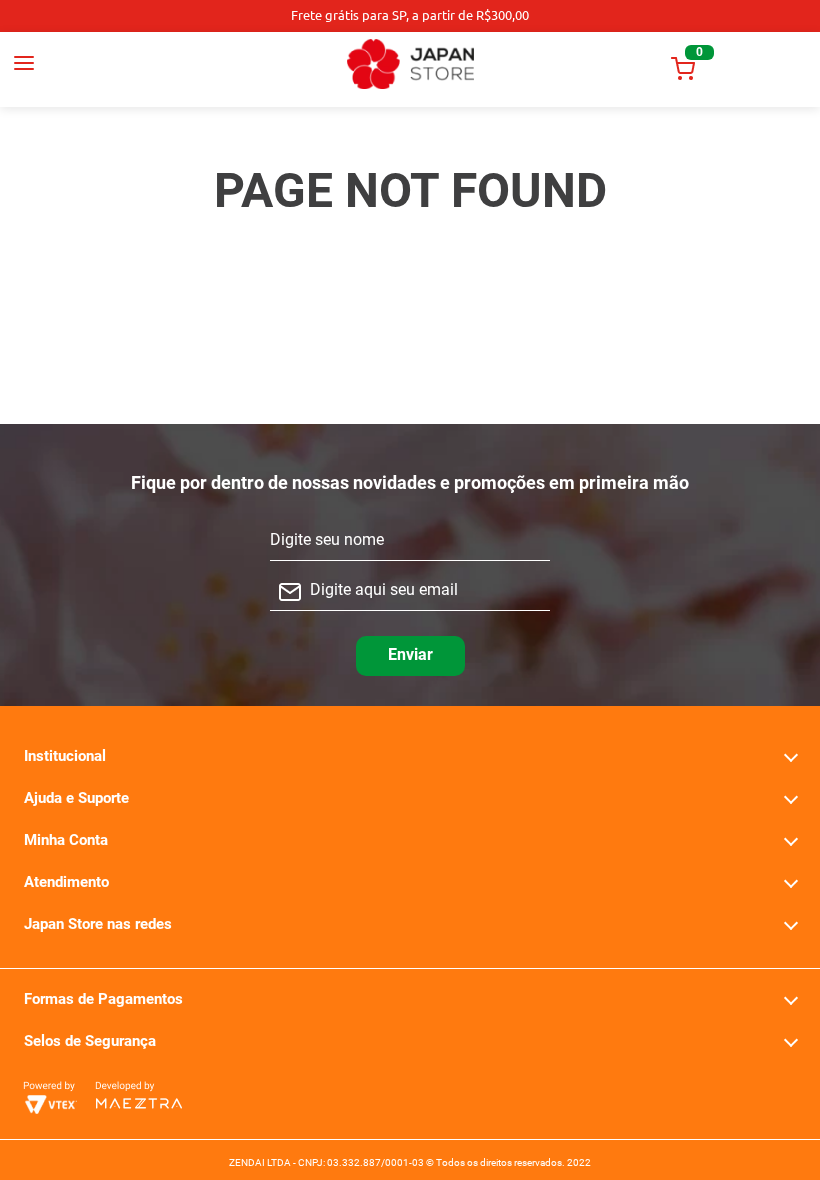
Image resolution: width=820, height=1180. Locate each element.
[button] (82, 69)
